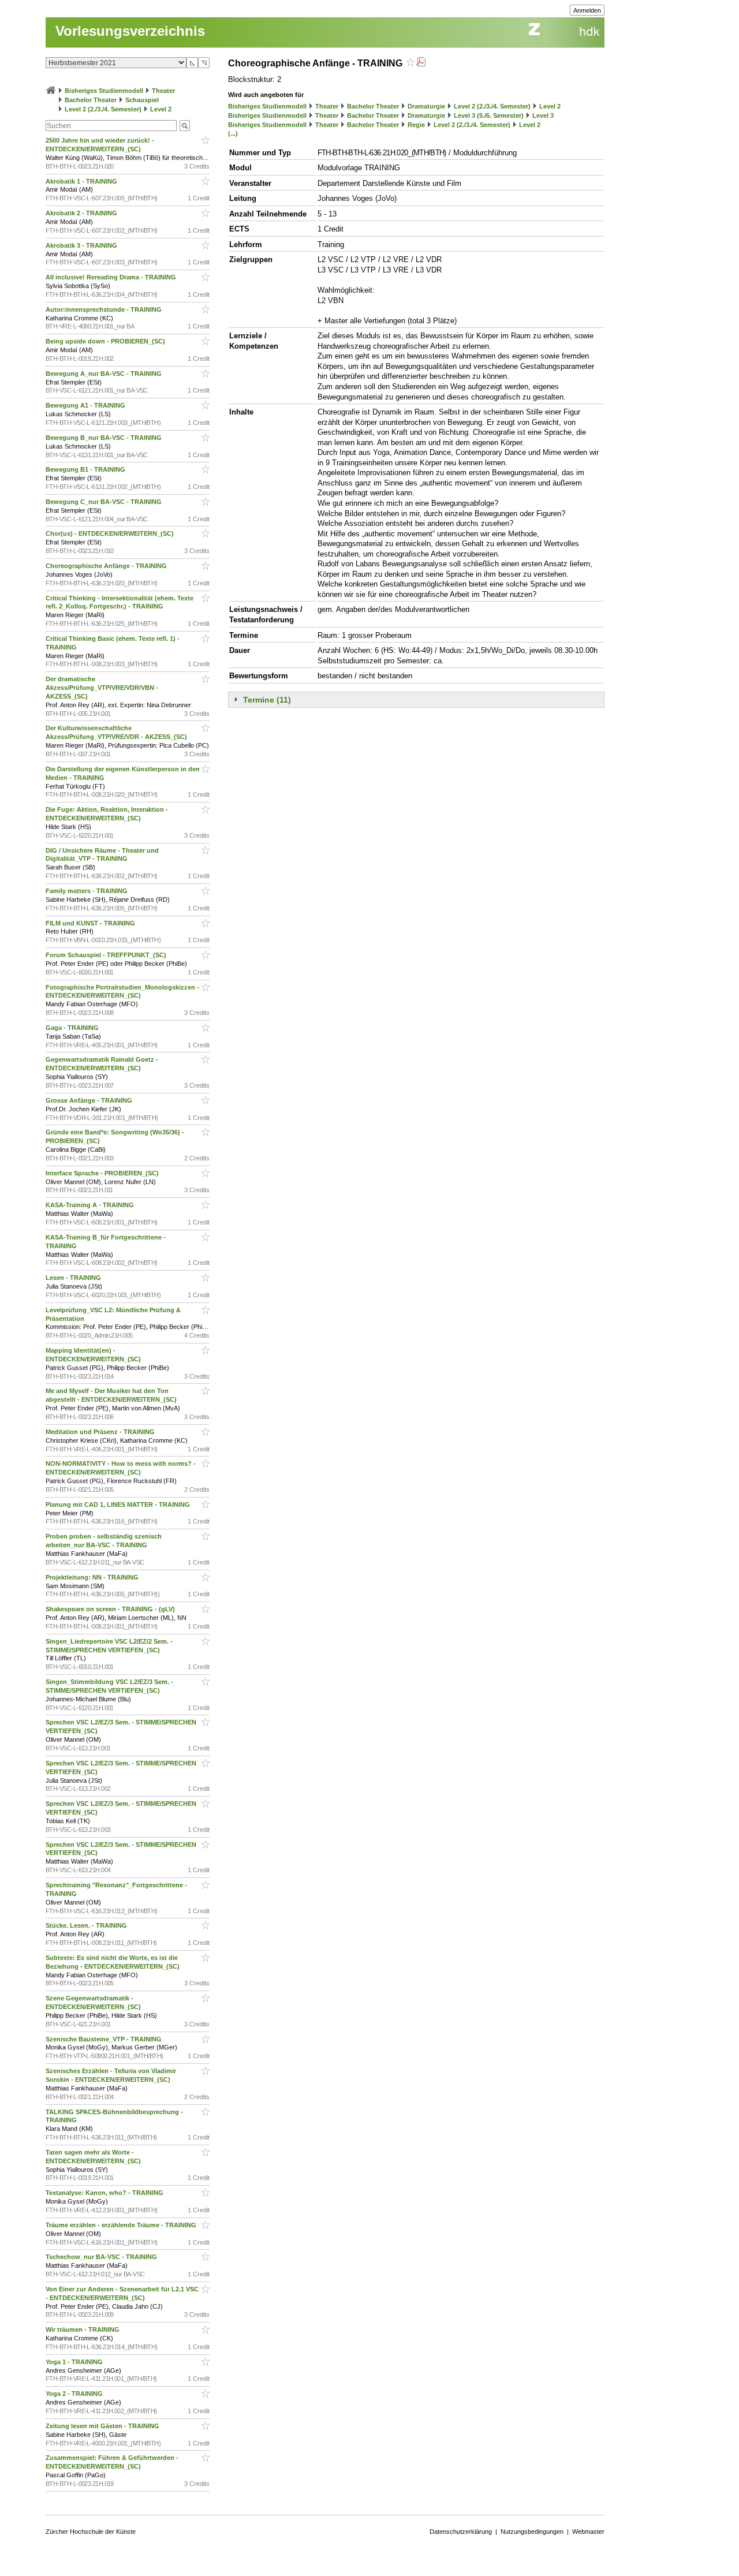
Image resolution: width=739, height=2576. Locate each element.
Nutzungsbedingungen (532, 2532)
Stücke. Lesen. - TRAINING (87, 1925)
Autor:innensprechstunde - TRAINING (104, 309)
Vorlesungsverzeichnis (130, 31)
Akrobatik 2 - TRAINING (82, 213)
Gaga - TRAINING (73, 1028)
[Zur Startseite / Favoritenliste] (51, 91)
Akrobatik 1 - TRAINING (82, 181)
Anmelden (587, 10)
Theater (163, 91)
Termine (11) (267, 700)
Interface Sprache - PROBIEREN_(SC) (103, 1173)
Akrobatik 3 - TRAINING (82, 245)
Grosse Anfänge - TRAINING (90, 1100)
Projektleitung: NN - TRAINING (93, 1577)
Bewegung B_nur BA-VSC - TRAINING (104, 438)
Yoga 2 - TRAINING (75, 2394)
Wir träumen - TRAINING (83, 2329)
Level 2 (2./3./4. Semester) (103, 109)
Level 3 (543, 115)
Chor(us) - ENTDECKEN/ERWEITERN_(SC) (111, 533)
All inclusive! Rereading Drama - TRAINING (112, 277)
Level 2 (161, 109)
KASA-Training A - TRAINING (91, 1205)
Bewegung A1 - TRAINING (86, 405)
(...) (233, 133)
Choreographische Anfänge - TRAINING (107, 566)
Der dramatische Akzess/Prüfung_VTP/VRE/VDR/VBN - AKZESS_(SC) (102, 688)
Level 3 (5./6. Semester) (489, 115)
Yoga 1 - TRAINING (75, 2362)
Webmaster (588, 2532)
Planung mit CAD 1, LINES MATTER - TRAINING (119, 1504)
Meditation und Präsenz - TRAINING (101, 1432)
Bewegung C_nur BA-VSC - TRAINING (104, 502)
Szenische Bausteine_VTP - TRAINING (104, 2039)
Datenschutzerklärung (461, 2532)
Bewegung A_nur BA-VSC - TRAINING (104, 374)
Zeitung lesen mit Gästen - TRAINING (103, 2426)
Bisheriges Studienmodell (104, 91)
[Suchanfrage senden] (185, 126)
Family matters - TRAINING (87, 891)
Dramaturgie (426, 106)
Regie (416, 125)
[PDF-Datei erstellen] (421, 63)
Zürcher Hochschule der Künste (91, 2532)
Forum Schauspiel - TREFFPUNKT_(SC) (107, 955)
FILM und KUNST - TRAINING (91, 923)
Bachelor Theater (91, 100)
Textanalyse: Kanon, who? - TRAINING (105, 2193)
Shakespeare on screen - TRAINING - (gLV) (111, 1609)
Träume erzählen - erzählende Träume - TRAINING (122, 2225)
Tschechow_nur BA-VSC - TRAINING (102, 2257)
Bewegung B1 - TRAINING (86, 469)
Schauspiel (142, 100)
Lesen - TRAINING (74, 1278)
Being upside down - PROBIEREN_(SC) (106, 341)
